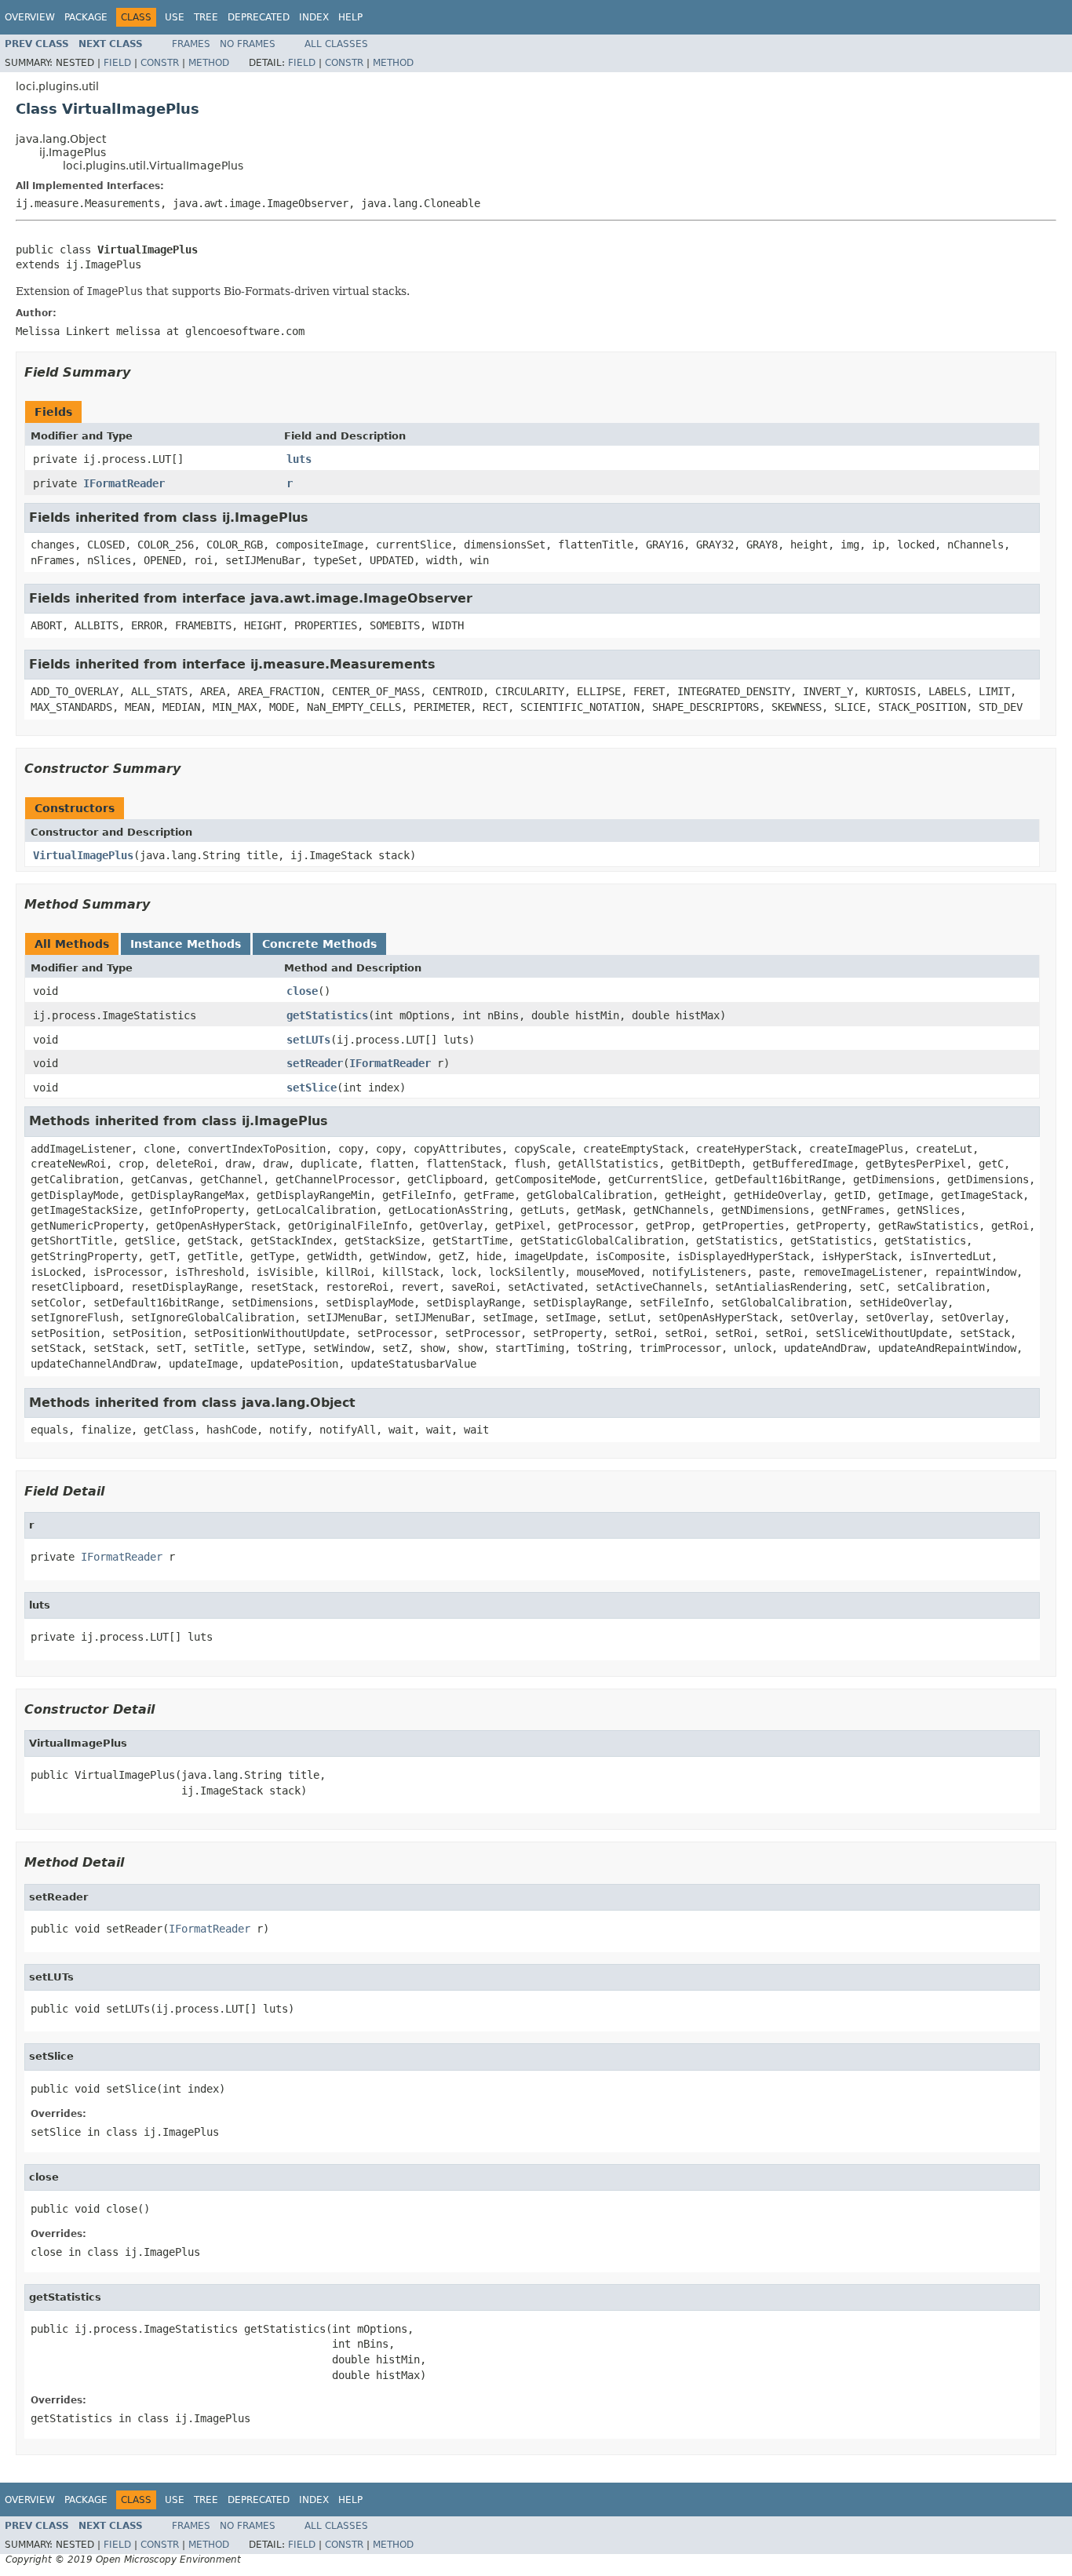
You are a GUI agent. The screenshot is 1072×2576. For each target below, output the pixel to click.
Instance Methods (186, 944)
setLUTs (308, 1040)
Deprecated (259, 17)
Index (314, 17)
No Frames (248, 44)
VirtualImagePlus (83, 855)
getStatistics (327, 1015)
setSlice (312, 1088)
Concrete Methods (319, 944)
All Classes (336, 44)
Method (209, 63)
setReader (315, 1063)
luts (299, 459)
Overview (30, 17)
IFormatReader (124, 483)
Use (175, 17)
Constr (160, 63)
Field (117, 63)
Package (86, 17)
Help (350, 17)
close (302, 991)
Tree (206, 17)
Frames (191, 44)
